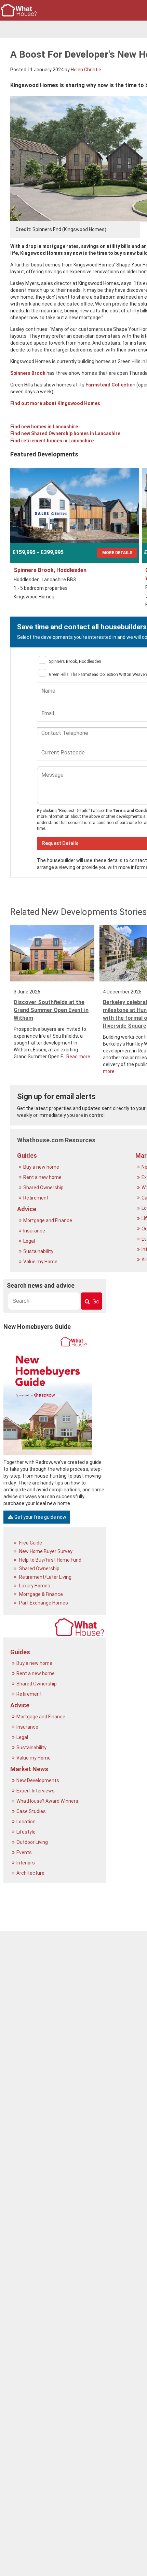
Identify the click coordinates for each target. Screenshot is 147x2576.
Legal (30, 1241)
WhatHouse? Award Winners (48, 1801)
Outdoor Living (33, 1842)
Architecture (31, 1873)
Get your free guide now (40, 1517)
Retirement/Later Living (45, 1577)
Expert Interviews (36, 1791)
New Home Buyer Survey (45, 1551)
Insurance (35, 1231)
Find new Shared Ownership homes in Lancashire (65, 433)
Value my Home (41, 1262)
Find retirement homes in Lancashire (52, 441)
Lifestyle (26, 1832)
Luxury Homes (34, 1586)
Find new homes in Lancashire (44, 427)
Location (26, 1822)
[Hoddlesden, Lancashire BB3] (75, 505)
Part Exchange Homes (43, 1603)
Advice (27, 1209)
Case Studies (32, 1811)
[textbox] (44, 1301)
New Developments (38, 1780)
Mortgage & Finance (41, 1594)
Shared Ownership (44, 1188)
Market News (29, 1769)
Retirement (36, 1198)
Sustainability (39, 1251)
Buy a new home (42, 1167)
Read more (78, 1057)
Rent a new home (43, 1177)
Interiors (26, 1863)
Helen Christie (86, 70)
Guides (27, 1155)
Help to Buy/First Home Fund (50, 1560)
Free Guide (30, 1543)
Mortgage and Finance (48, 1220)
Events (25, 1852)
